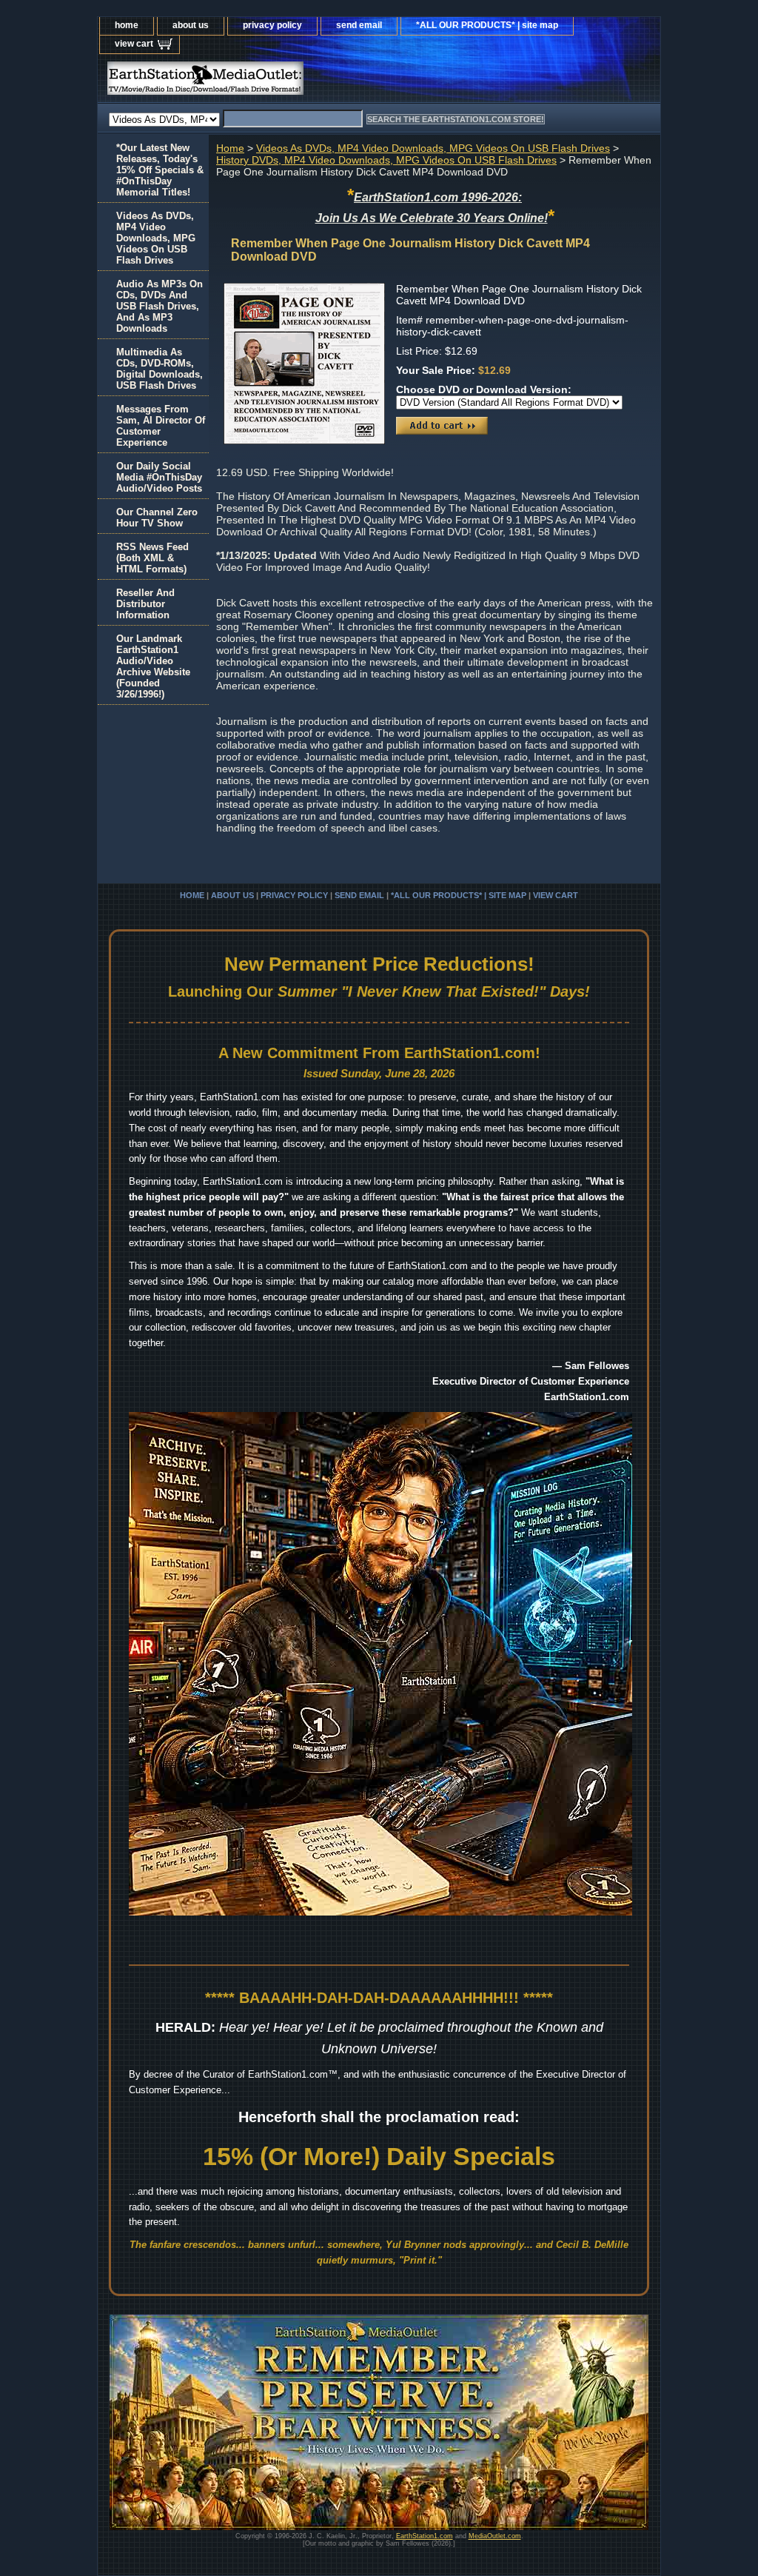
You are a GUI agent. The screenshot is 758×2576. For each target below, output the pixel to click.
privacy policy (272, 25)
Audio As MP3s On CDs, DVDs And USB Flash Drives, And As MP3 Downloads (160, 306)
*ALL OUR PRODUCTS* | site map (487, 25)
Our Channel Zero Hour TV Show (157, 518)
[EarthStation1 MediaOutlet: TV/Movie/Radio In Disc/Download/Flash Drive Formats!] (283, 82)
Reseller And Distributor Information (145, 604)
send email (359, 25)
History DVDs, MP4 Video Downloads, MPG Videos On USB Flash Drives (386, 160)
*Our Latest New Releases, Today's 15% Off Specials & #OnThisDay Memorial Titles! (160, 170)
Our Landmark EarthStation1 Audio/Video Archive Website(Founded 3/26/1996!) (153, 666)
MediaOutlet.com (495, 2536)
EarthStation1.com (425, 2536)
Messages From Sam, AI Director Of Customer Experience (161, 426)
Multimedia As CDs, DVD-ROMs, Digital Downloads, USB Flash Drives (160, 369)
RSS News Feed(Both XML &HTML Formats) (152, 558)
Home (230, 148)
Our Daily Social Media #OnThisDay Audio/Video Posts (159, 477)
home (127, 25)
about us (191, 25)
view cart (134, 44)
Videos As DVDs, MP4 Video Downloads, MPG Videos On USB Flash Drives (433, 148)
